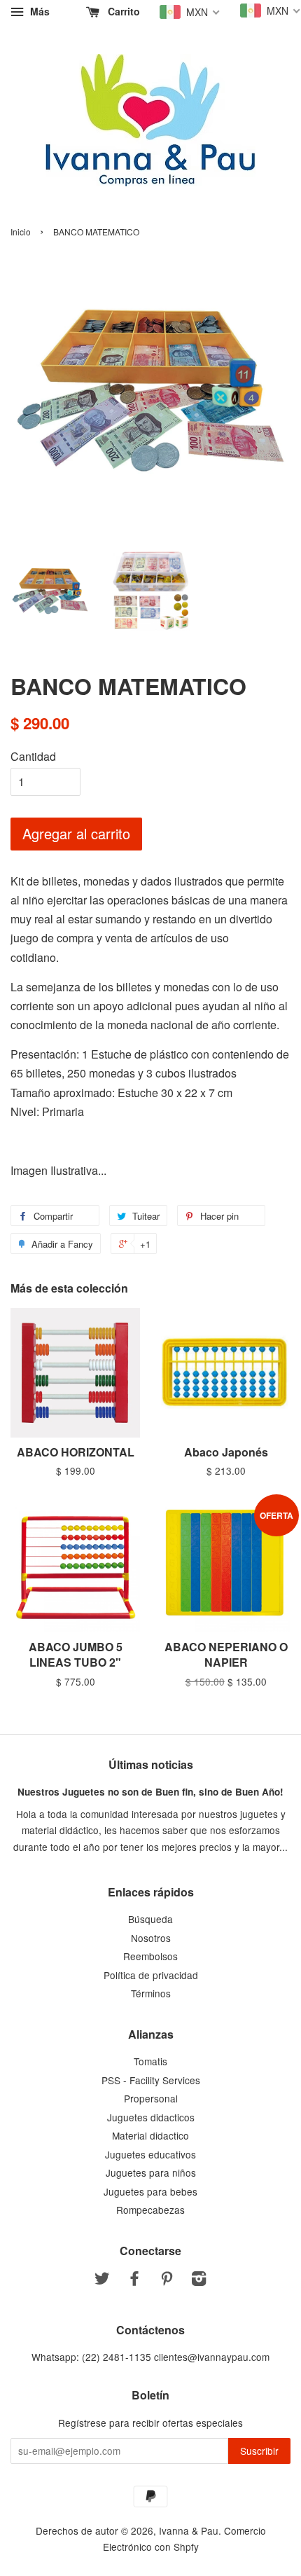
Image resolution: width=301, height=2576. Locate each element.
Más (38, 11)
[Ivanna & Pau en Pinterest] (167, 2280)
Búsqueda (150, 1919)
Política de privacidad (151, 1975)
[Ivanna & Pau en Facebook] (134, 2280)
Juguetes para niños (151, 2172)
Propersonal (151, 2098)
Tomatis (150, 2061)
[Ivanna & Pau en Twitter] (102, 2280)
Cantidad (33, 756)
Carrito (122, 11)
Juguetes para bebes (150, 2191)
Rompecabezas (150, 2210)
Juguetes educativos (150, 2154)
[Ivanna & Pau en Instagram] (199, 2280)
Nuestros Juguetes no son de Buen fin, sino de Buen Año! (150, 1792)
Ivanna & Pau (189, 2530)
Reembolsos (150, 1956)
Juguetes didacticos (151, 2117)
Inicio (21, 232)
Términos (151, 1993)
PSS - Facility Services (151, 2080)
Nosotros (151, 1938)
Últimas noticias (151, 1764)
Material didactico (150, 2135)
